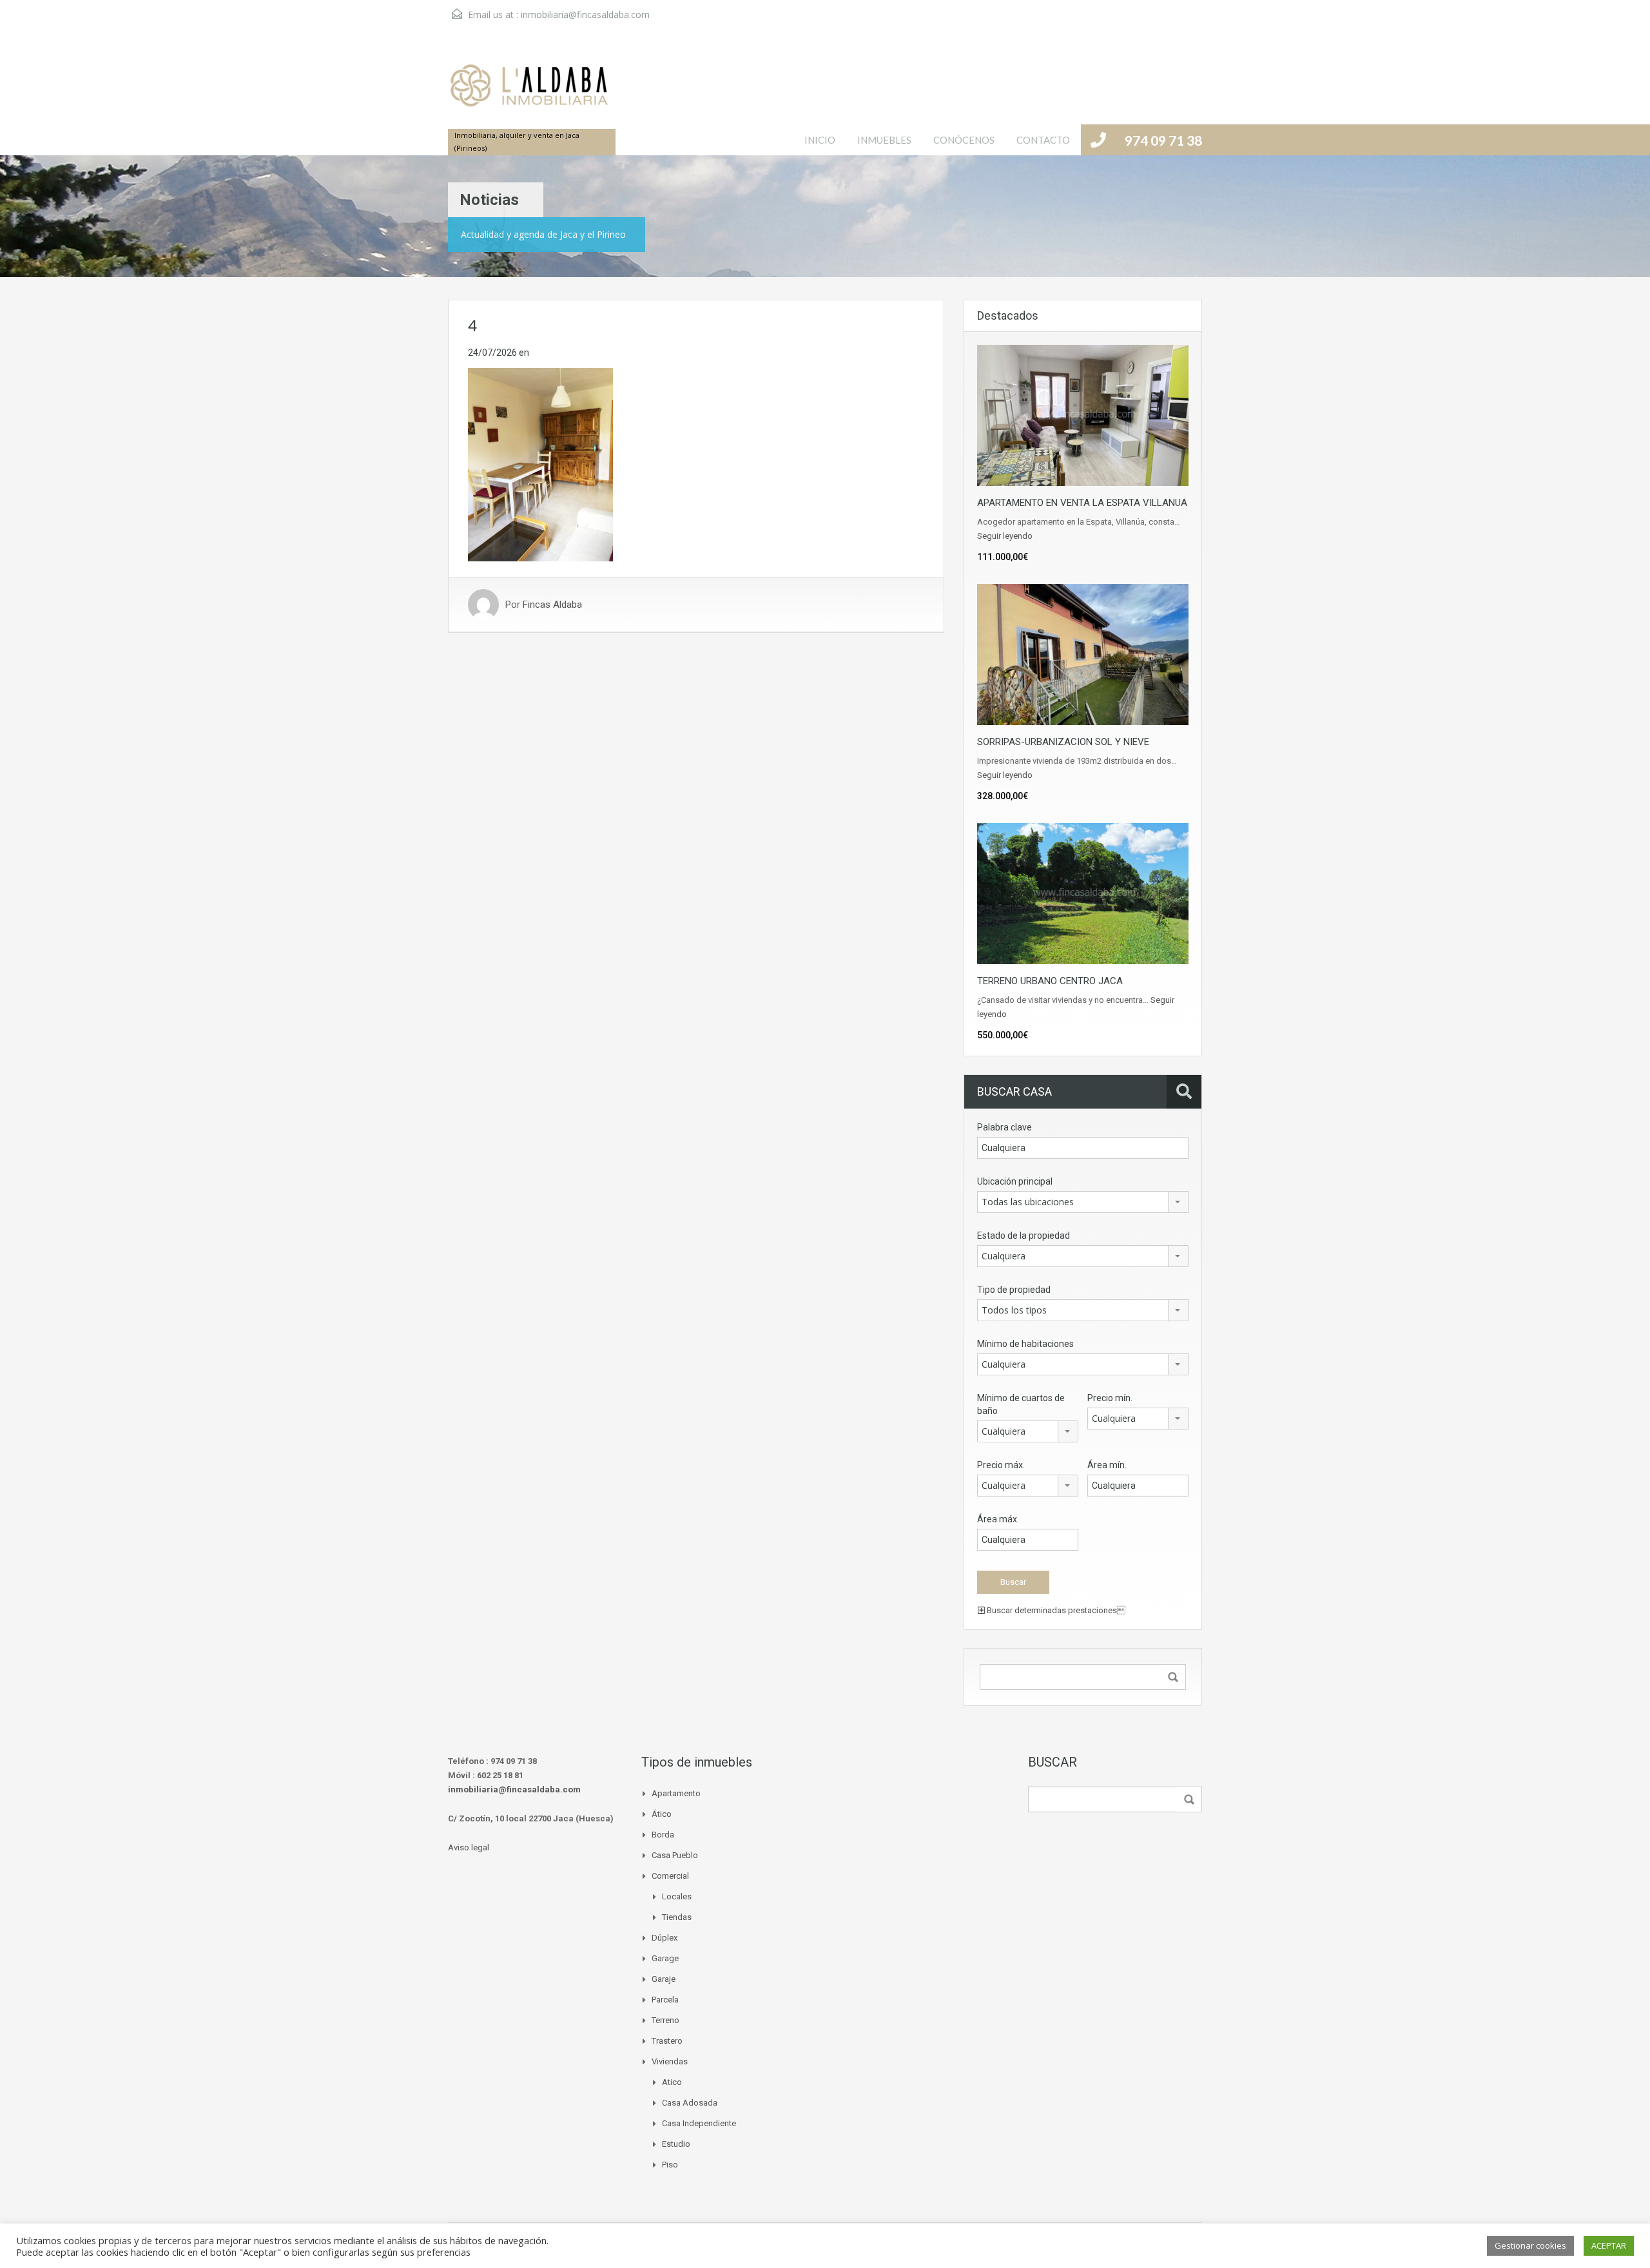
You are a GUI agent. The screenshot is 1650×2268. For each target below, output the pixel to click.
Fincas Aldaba (552, 605)
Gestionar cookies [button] (1530, 2245)
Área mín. (1107, 1465)
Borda (663, 1835)
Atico (672, 2082)
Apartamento (676, 1793)
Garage (665, 1958)
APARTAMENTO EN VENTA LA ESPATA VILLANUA (1082, 503)
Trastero (667, 2041)
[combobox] (1083, 1202)
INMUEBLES (884, 140)
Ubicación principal (1015, 1181)
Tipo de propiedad (1014, 1290)
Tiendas (677, 1917)
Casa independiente (699, 2123)
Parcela (665, 2000)
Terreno (665, 2020)
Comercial (670, 1876)
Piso (670, 2165)
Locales (677, 1896)
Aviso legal (469, 1847)
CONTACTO (1043, 140)
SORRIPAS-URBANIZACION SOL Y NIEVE (1063, 742)
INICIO (820, 140)
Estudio (676, 2144)
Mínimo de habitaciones (1025, 1344)
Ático (662, 1814)
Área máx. (998, 1519)
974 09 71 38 (1163, 140)
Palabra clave (1005, 1127)
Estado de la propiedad (1024, 1236)
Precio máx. (1001, 1465)
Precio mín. (1110, 1398)
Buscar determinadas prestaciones (1055, 1610)
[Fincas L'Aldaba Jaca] (529, 92)
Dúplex (665, 1938)
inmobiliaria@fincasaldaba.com (585, 15)
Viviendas (670, 2061)
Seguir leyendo (1005, 536)
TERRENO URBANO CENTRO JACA (1050, 981)
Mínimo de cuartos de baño (1021, 1404)
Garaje (664, 1979)
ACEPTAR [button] (1609, 2245)
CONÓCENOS (964, 140)
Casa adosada (690, 2103)
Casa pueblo (675, 1855)
